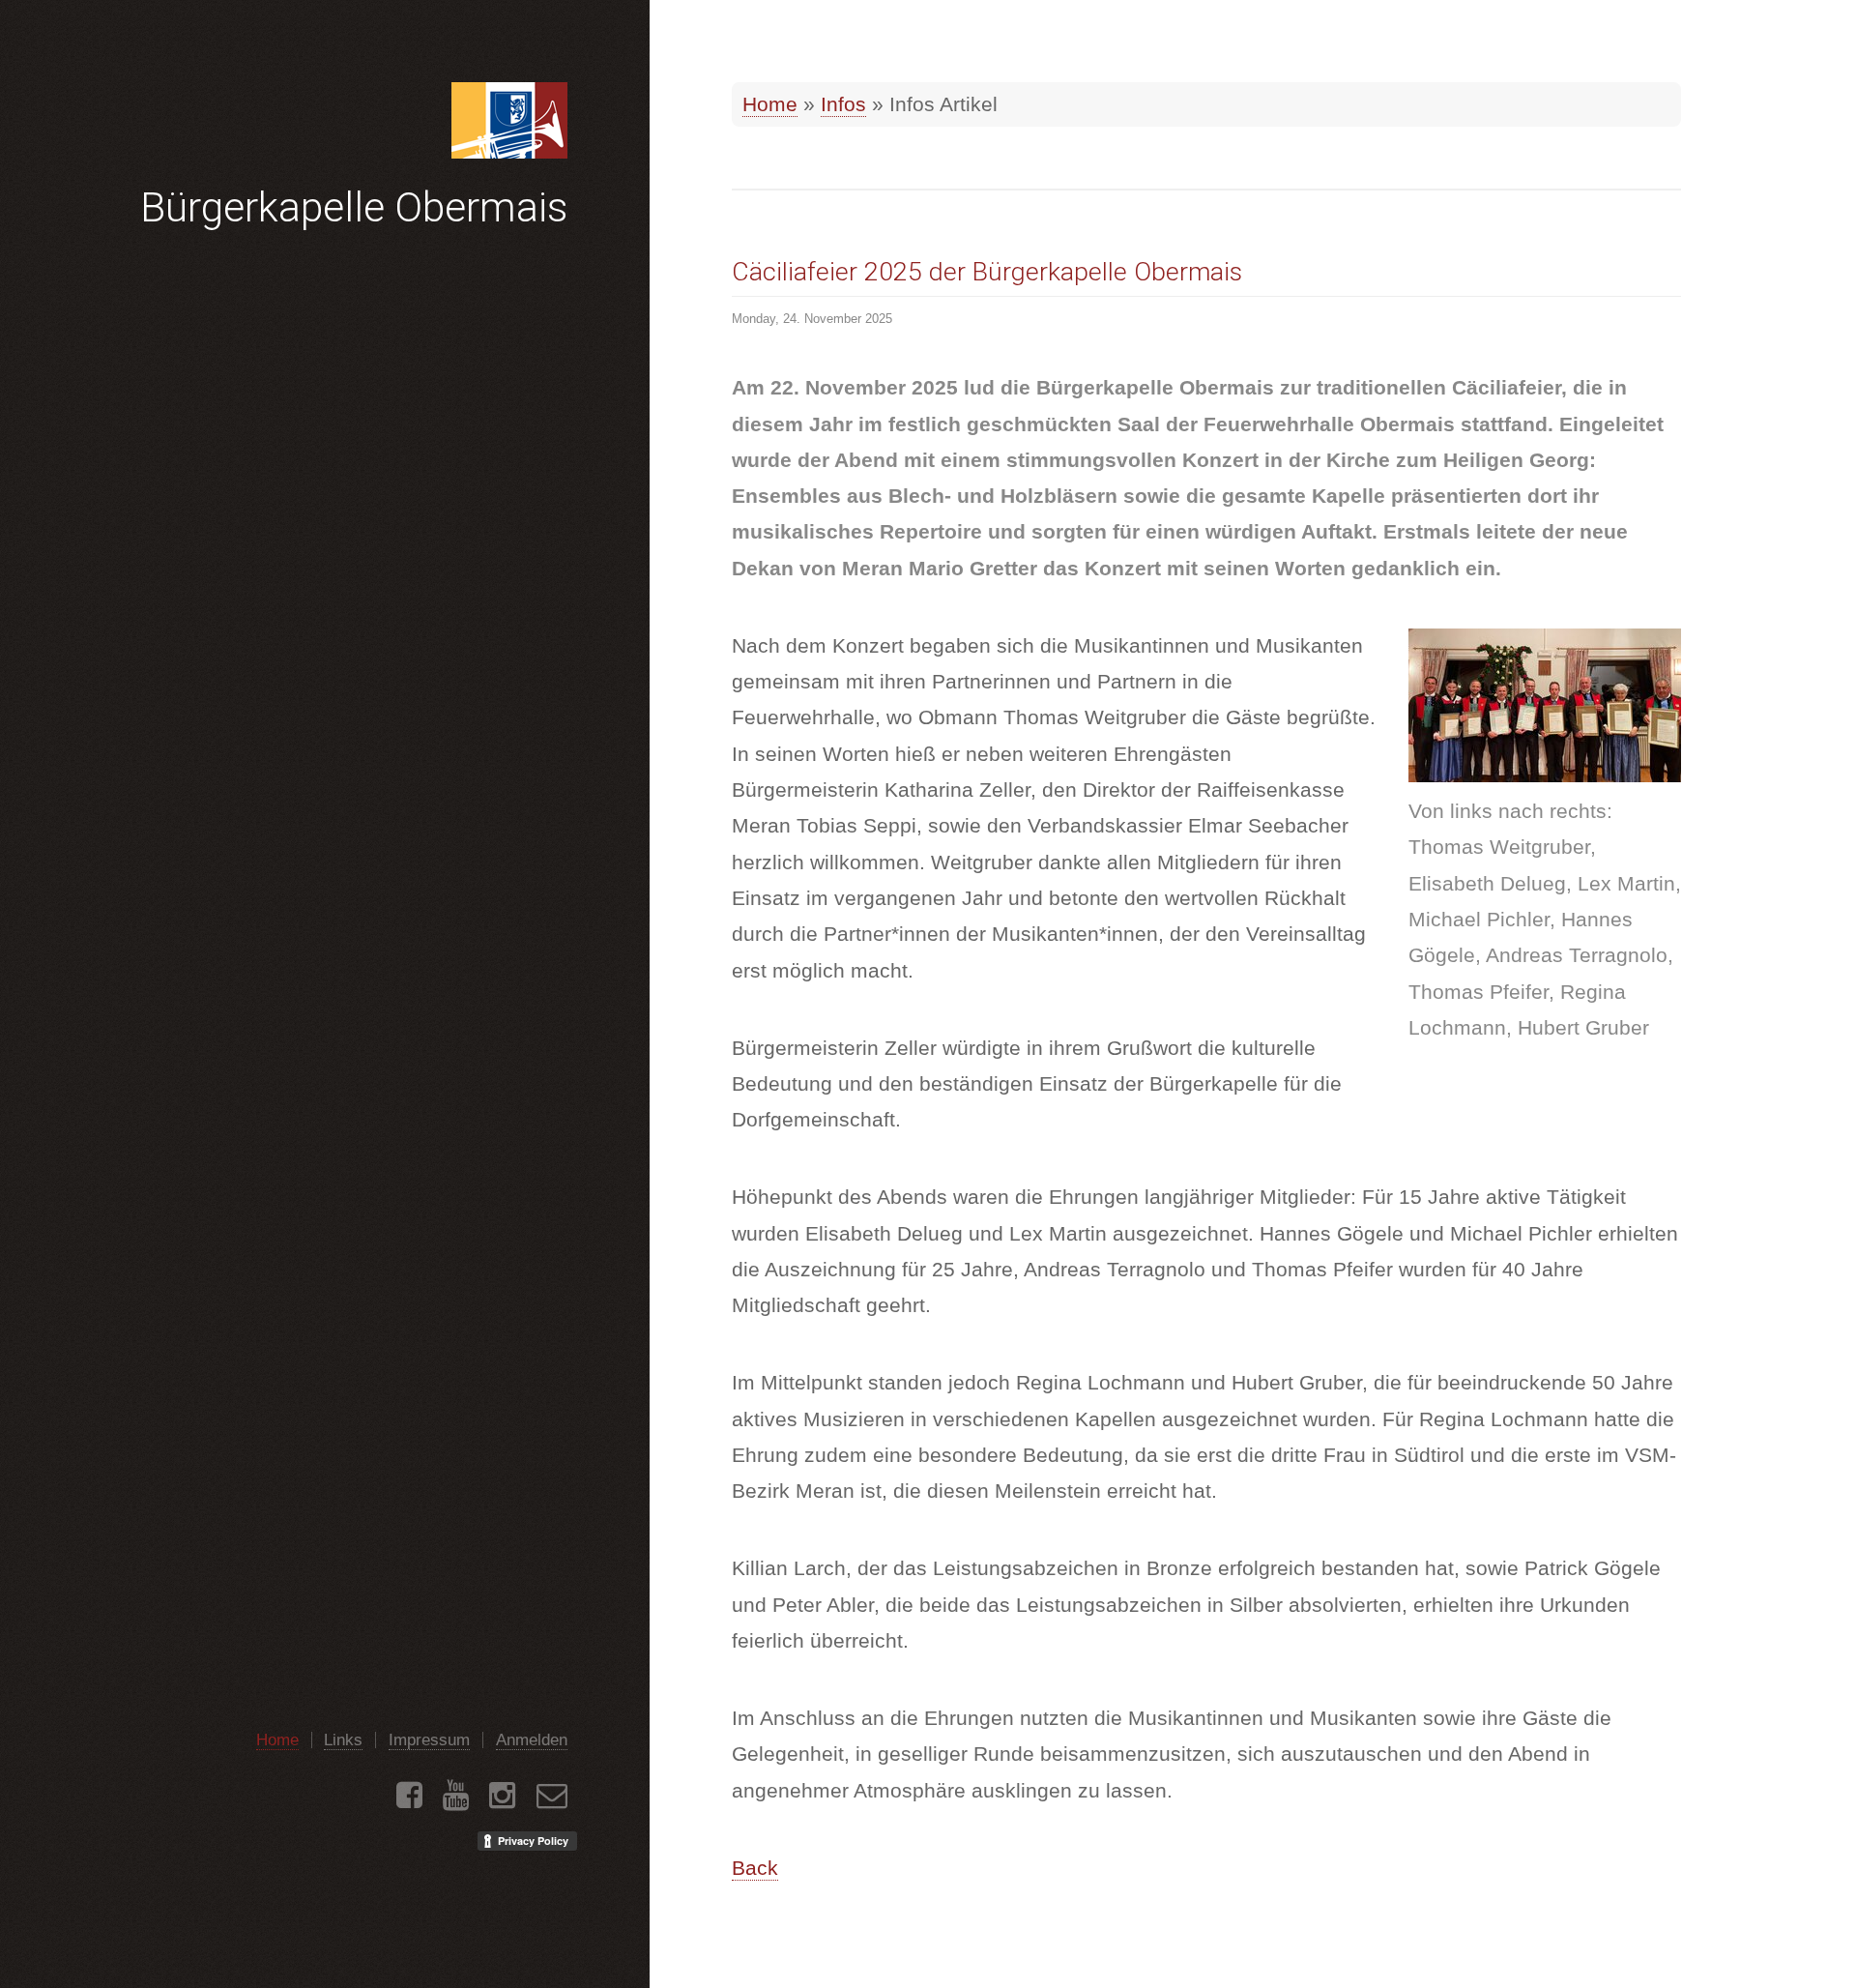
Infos (843, 104)
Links (343, 1740)
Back (755, 1868)
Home (770, 104)
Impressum (429, 1740)
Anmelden (532, 1740)
